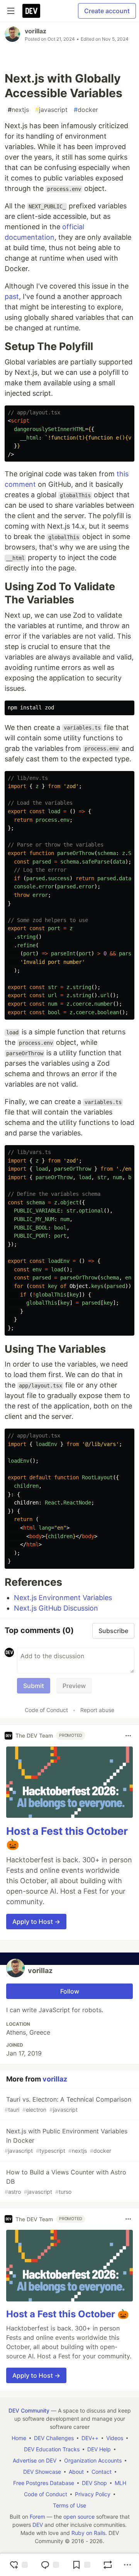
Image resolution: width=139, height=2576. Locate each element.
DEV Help (99, 2449)
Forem (37, 2517)
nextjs (18, 110)
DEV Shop (94, 2483)
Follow (70, 1991)
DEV (38, 2525)
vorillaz (36, 31)
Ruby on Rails (88, 2533)
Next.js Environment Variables (63, 1598)
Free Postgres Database (44, 2483)
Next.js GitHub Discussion (56, 1608)
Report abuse (97, 1710)
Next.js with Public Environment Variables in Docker (66, 2141)
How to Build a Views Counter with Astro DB (65, 2182)
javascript (51, 110)
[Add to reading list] (81, 2565)
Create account (107, 11)
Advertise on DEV (35, 2460)
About (76, 2472)
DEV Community (29, 2410)
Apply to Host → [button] (36, 1922)
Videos (115, 2438)
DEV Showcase (42, 2472)
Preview (74, 1686)
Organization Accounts (93, 2460)
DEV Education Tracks (52, 2449)
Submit (34, 1686)
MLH (120, 2483)
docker (86, 110)
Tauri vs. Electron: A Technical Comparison (68, 2104)
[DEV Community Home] (31, 11)
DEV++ (90, 2438)
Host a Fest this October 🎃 (68, 2314)
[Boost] (108, 2565)
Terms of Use (69, 2505)
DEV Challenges (54, 2438)
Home (19, 2438)
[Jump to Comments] (50, 2565)
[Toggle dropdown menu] (128, 1736)
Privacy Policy (93, 2494)
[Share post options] (127, 2565)
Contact (102, 2472)
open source (79, 2517)
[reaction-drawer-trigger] (19, 2565)
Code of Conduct (46, 1710)
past (12, 296)
